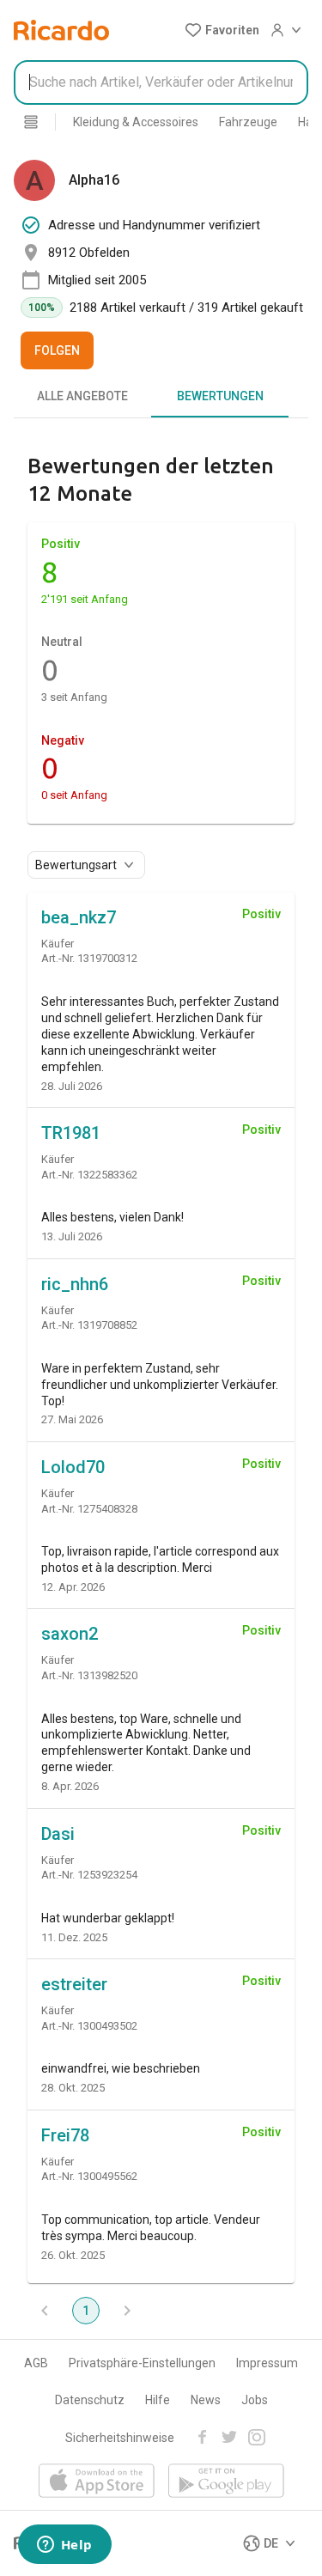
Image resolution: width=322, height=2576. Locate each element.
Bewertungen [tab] (220, 396)
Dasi (58, 1834)
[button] (222, 30)
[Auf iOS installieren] (97, 2482)
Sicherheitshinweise (120, 2438)
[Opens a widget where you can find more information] (64, 2546)
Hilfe (158, 2400)
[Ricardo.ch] (61, 30)
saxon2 (70, 1634)
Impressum (267, 2363)
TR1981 (71, 1133)
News (206, 2400)
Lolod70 (73, 1467)
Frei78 (65, 2135)
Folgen (57, 350)
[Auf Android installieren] (226, 2482)
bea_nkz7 (79, 917)
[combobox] (161, 82)
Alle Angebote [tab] (82, 396)
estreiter (74, 1984)
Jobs (255, 2400)
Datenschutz (90, 2400)
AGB (36, 2363)
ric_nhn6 (75, 1284)
